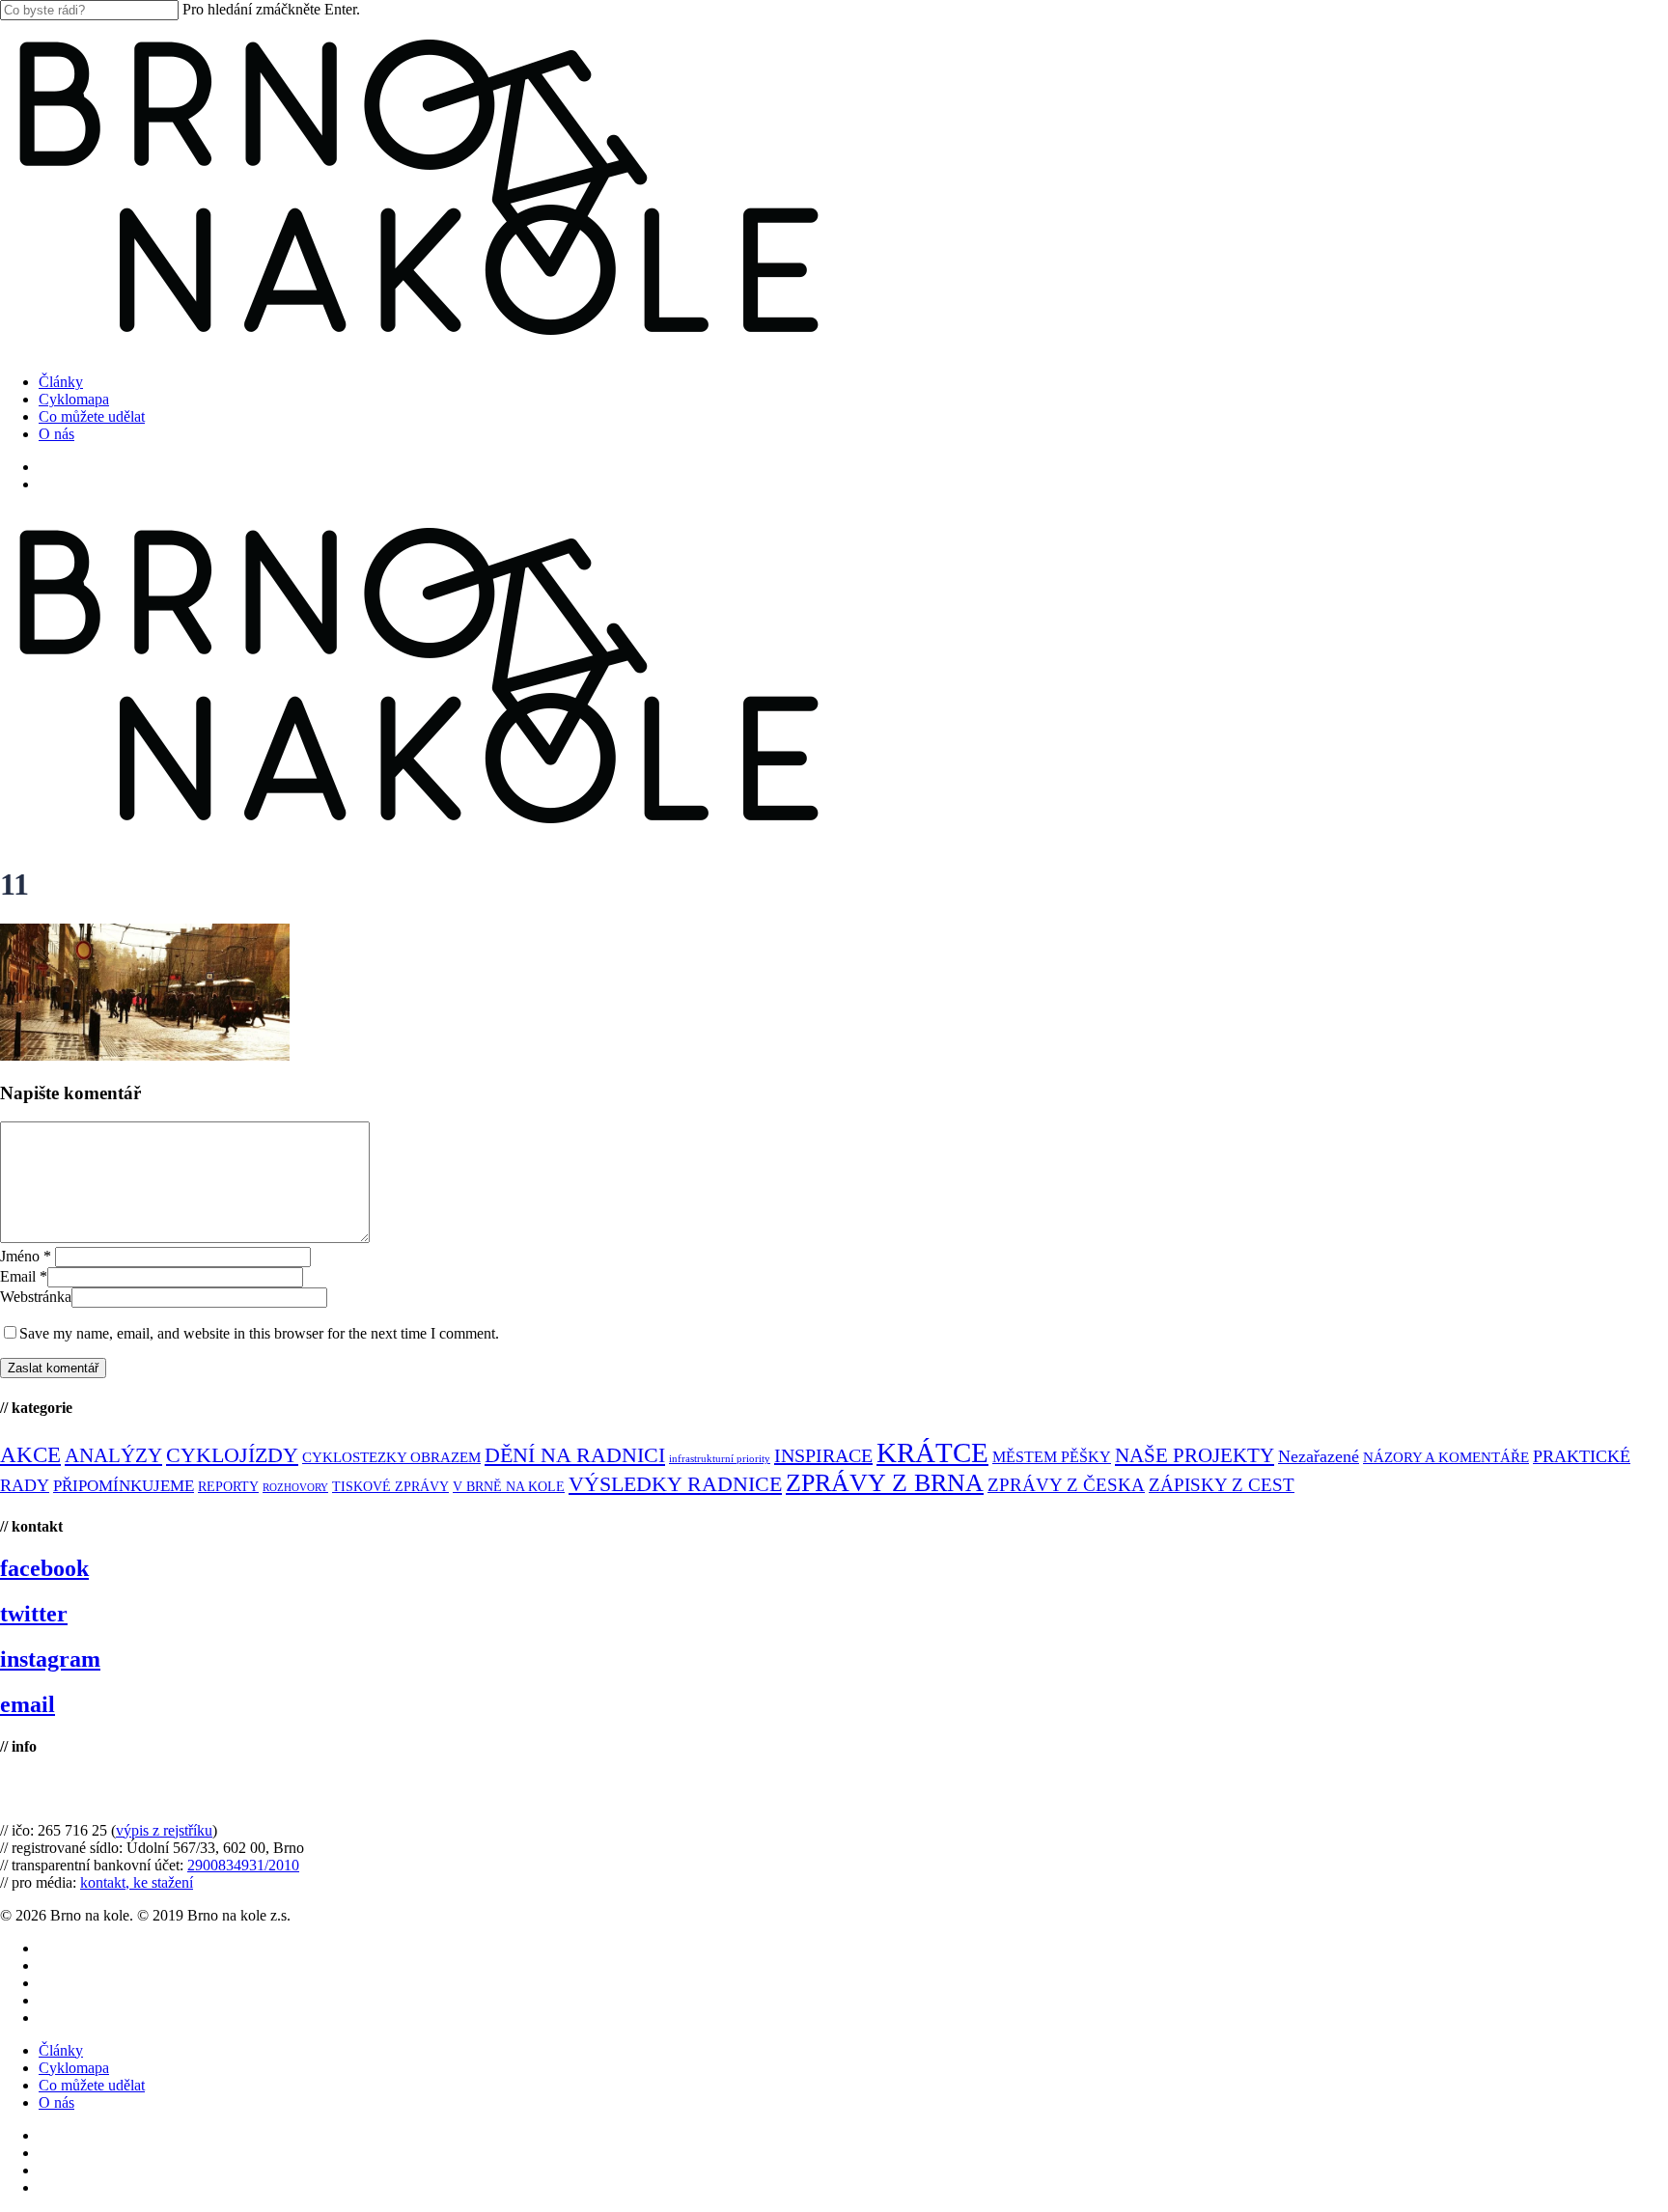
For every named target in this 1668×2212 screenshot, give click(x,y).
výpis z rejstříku (164, 1830)
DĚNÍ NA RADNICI (575, 1455)
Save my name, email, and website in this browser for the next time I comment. (259, 1333)
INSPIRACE (823, 1455)
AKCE (30, 1455)
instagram (50, 1659)
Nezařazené (1319, 1456)
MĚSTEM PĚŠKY (1052, 1457)
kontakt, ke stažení (137, 1882)
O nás (56, 2102)
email (28, 1704)
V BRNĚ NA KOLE (509, 1487)
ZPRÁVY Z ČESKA (1066, 1485)
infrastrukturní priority (720, 1459)
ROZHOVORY (295, 1488)
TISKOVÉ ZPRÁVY (390, 1487)
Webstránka (36, 1297)
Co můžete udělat (92, 2085)
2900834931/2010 (243, 1865)
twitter (34, 1614)
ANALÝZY (113, 1455)
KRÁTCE (932, 1452)
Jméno (26, 1256)
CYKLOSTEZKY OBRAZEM (391, 1457)
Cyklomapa (74, 2068)
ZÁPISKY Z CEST (1222, 1485)
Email (24, 1276)
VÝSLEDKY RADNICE (675, 1484)
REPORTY (228, 1486)
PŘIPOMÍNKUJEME (124, 1486)
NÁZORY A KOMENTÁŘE (1446, 1457)
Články (61, 2050)
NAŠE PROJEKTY (1195, 1455)
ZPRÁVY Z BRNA (885, 1483)
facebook (44, 1568)
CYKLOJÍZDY (232, 1455)
